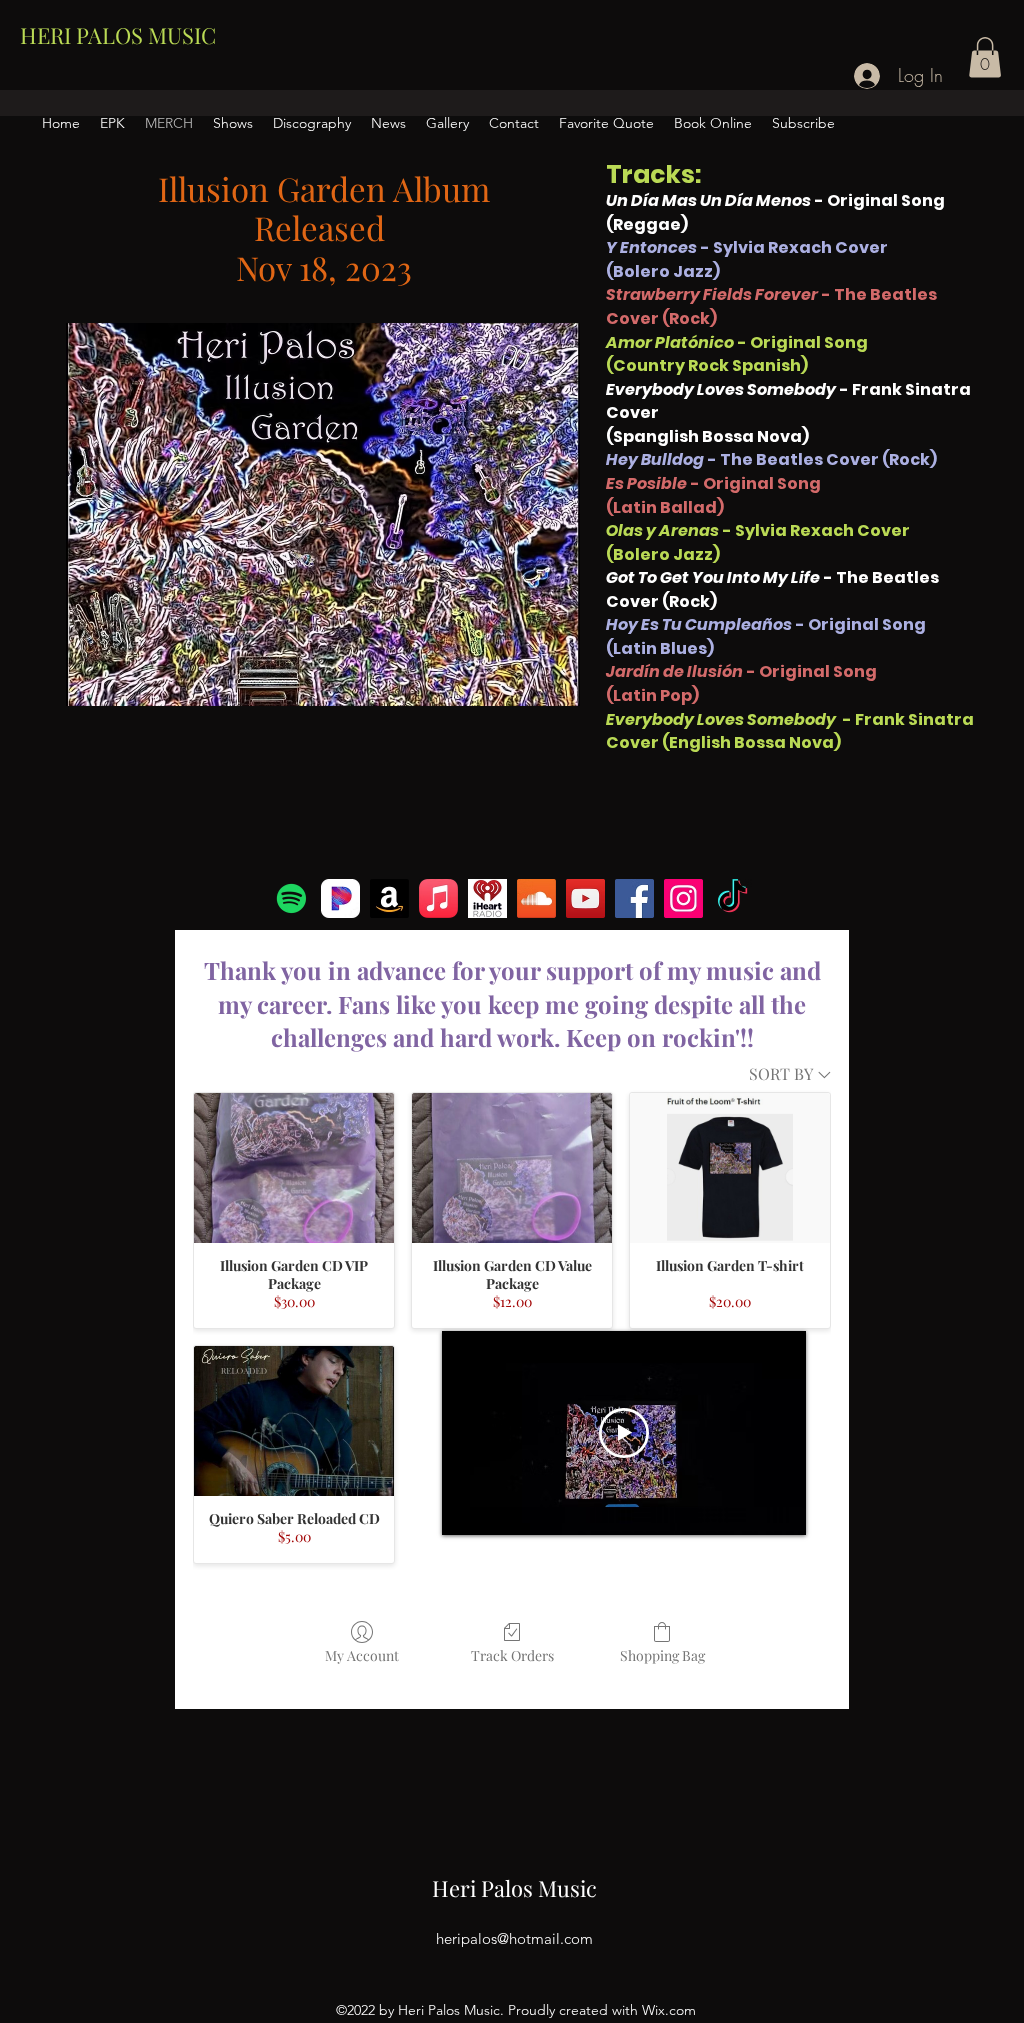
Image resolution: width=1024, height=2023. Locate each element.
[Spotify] (291, 898)
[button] (985, 57)
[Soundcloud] (536, 898)
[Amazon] (389, 898)
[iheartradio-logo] (487, 898)
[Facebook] (634, 898)
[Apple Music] (438, 898)
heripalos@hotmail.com (514, 1938)
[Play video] (624, 1433)
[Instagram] (683, 898)
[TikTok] (732, 898)
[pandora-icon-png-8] (340, 898)
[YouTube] (585, 898)
